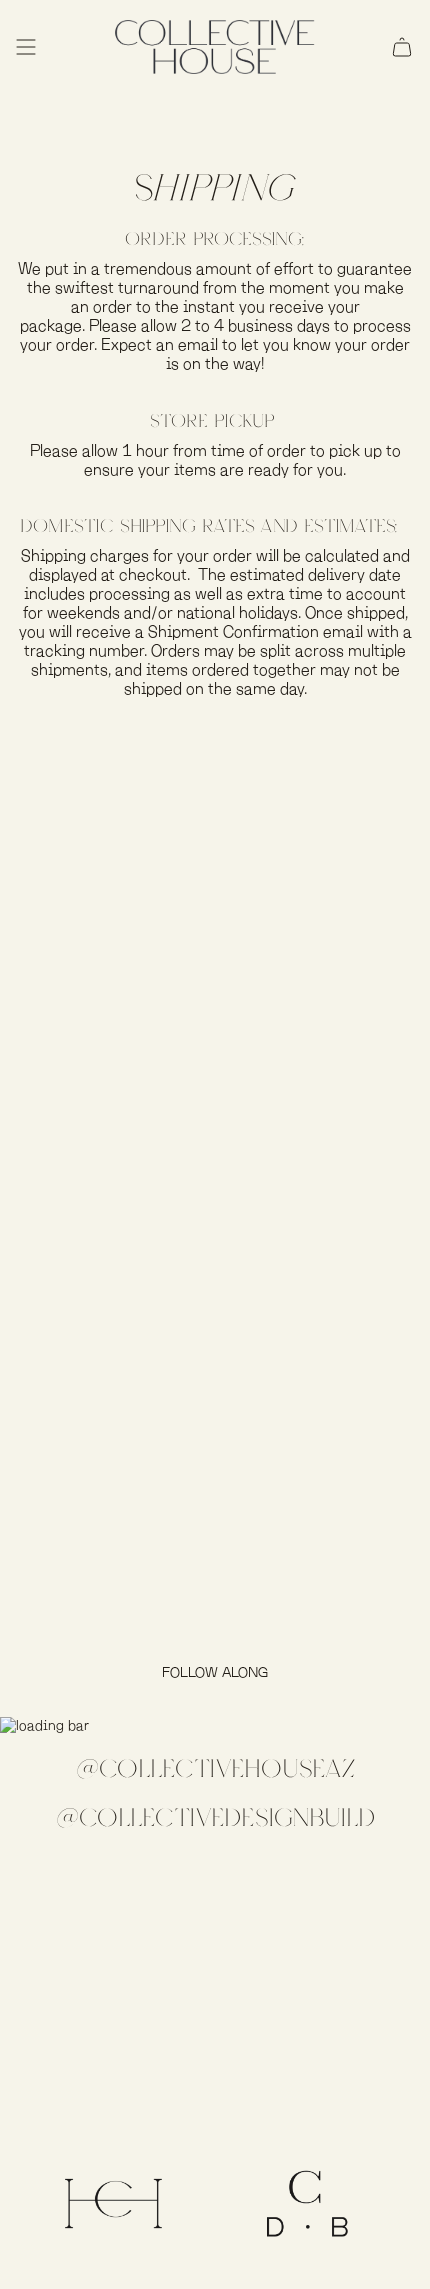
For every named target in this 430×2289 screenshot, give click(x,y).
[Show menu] (26, 47)
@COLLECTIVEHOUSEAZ (215, 1768)
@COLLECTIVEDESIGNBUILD (215, 1816)
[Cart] (402, 47)
